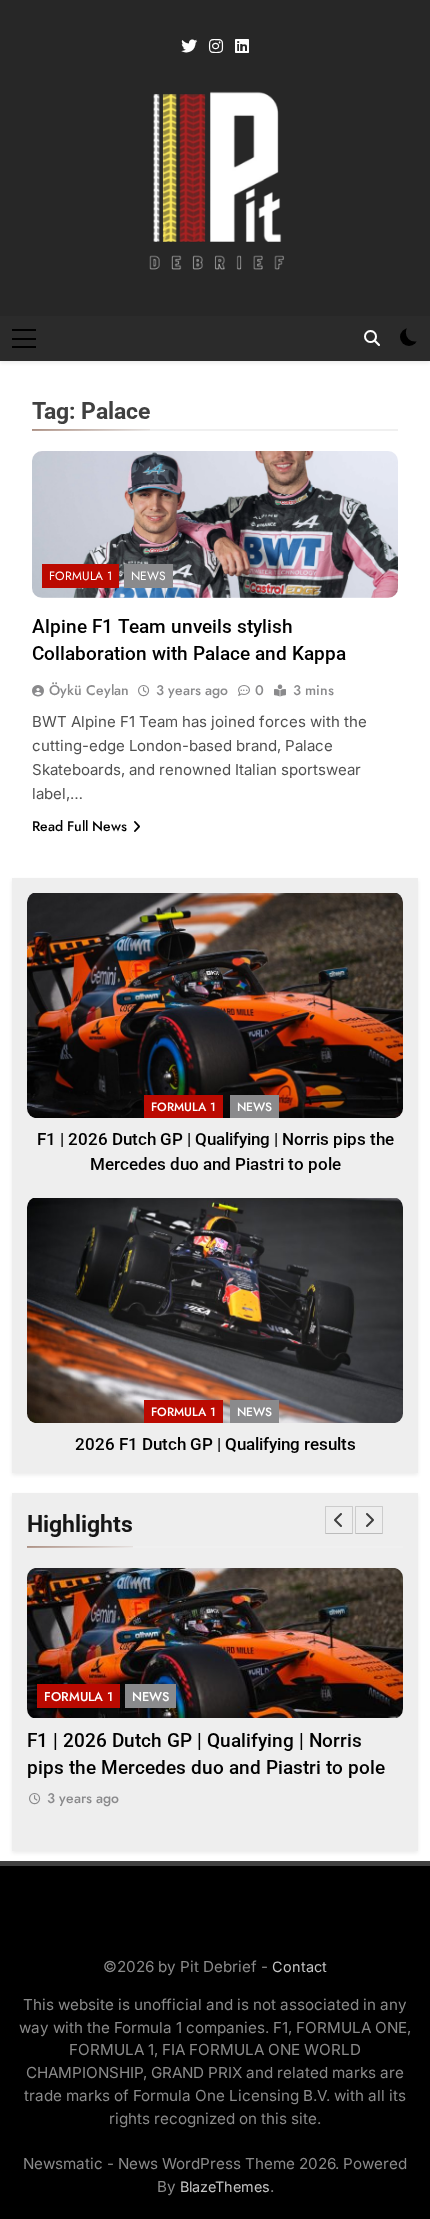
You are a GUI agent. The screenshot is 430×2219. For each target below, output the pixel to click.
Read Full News (79, 826)
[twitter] (189, 47)
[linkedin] (242, 47)
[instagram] (216, 47)
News (148, 576)
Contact (299, 1966)
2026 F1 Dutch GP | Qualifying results (215, 1444)
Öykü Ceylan (89, 690)
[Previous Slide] (339, 1520)
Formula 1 (80, 576)
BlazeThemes (225, 2186)
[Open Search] (372, 338)
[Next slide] (369, 1520)
